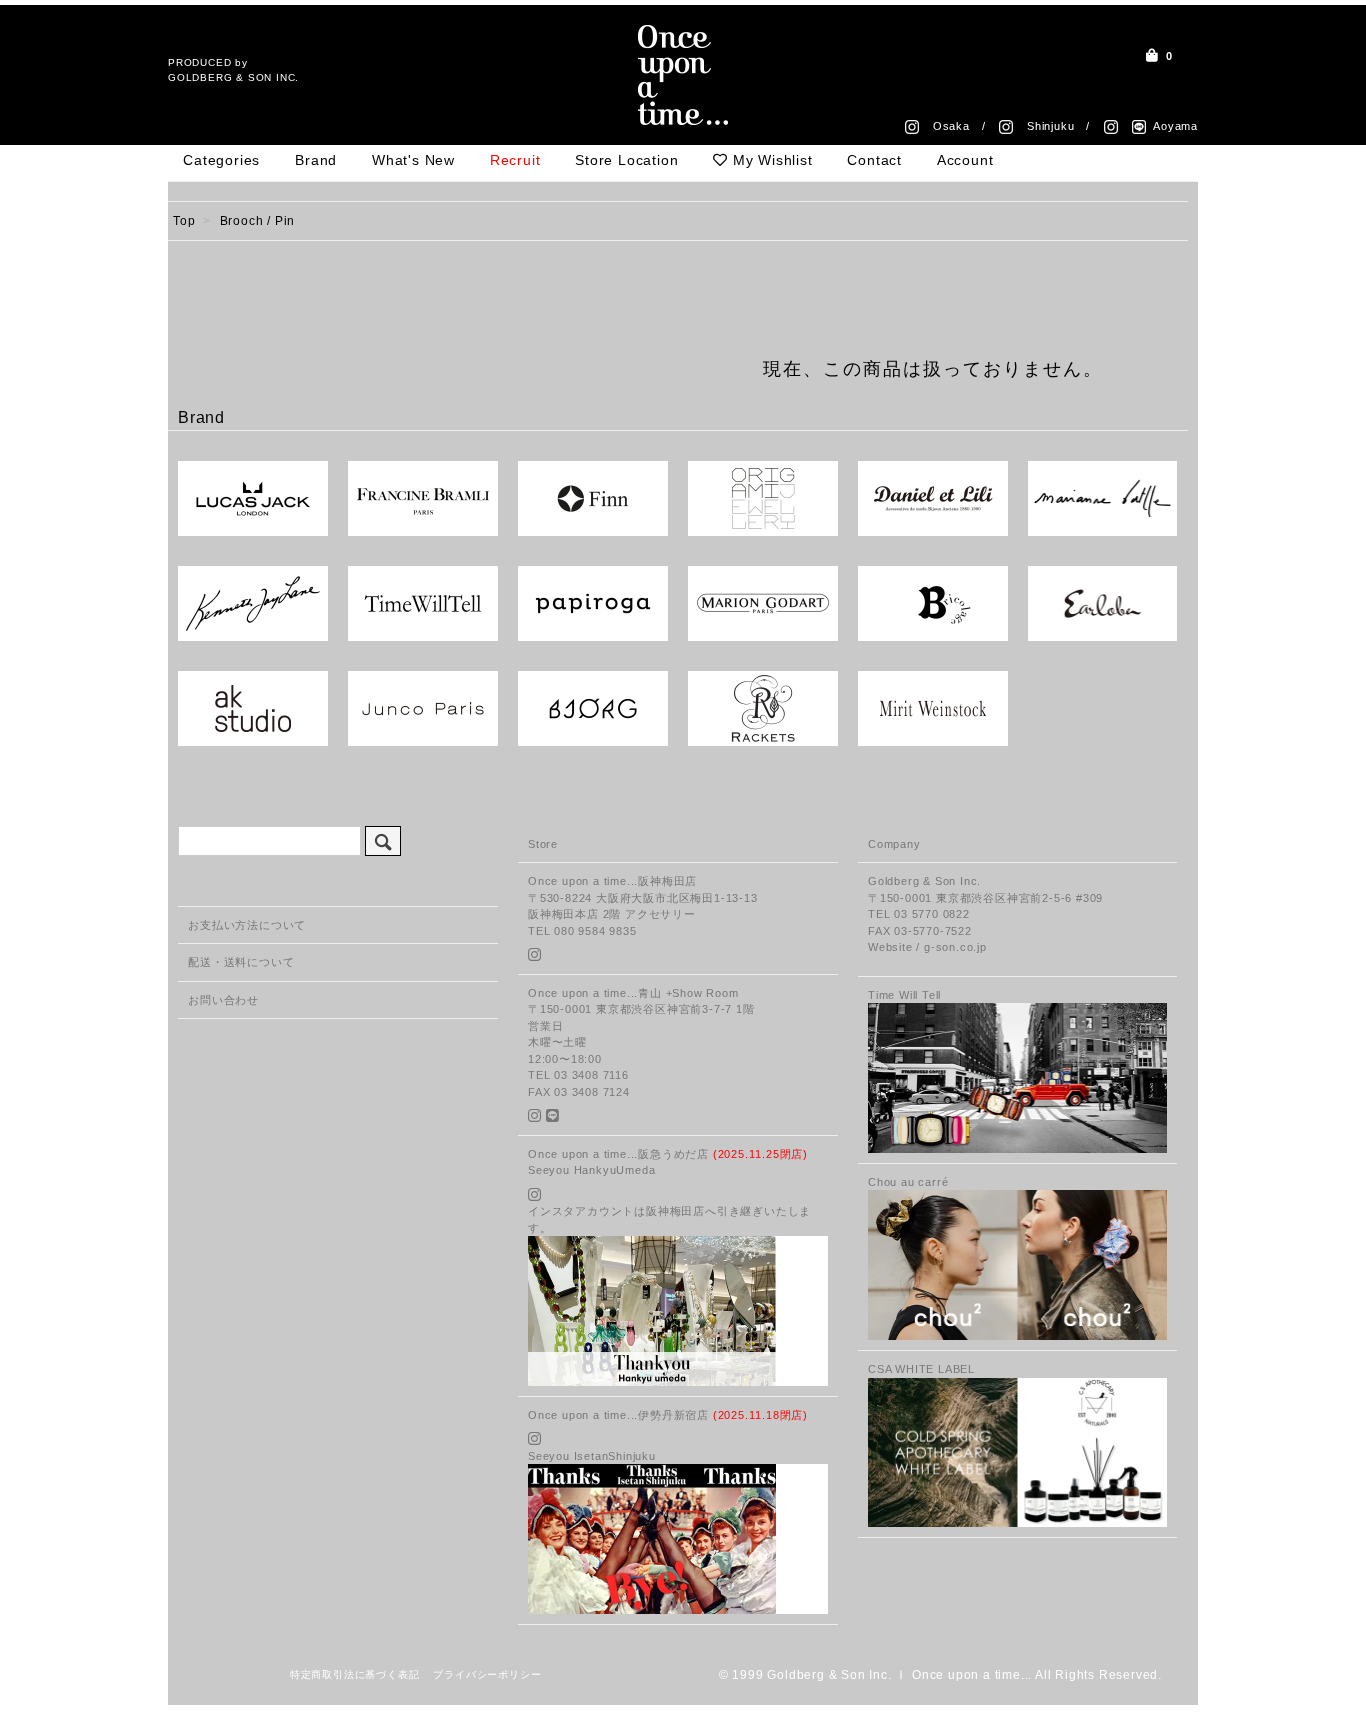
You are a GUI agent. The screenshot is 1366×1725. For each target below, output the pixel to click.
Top (184, 221)
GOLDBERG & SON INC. (233, 77)
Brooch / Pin (258, 221)
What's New (413, 160)
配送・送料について (241, 962)
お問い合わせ (223, 1000)
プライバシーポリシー (487, 1674)
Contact (874, 160)
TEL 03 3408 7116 (578, 1075)
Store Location (626, 160)
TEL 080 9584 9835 (582, 931)
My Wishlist (770, 160)
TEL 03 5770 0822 (919, 914)
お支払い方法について (247, 925)
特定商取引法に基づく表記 (355, 1674)
